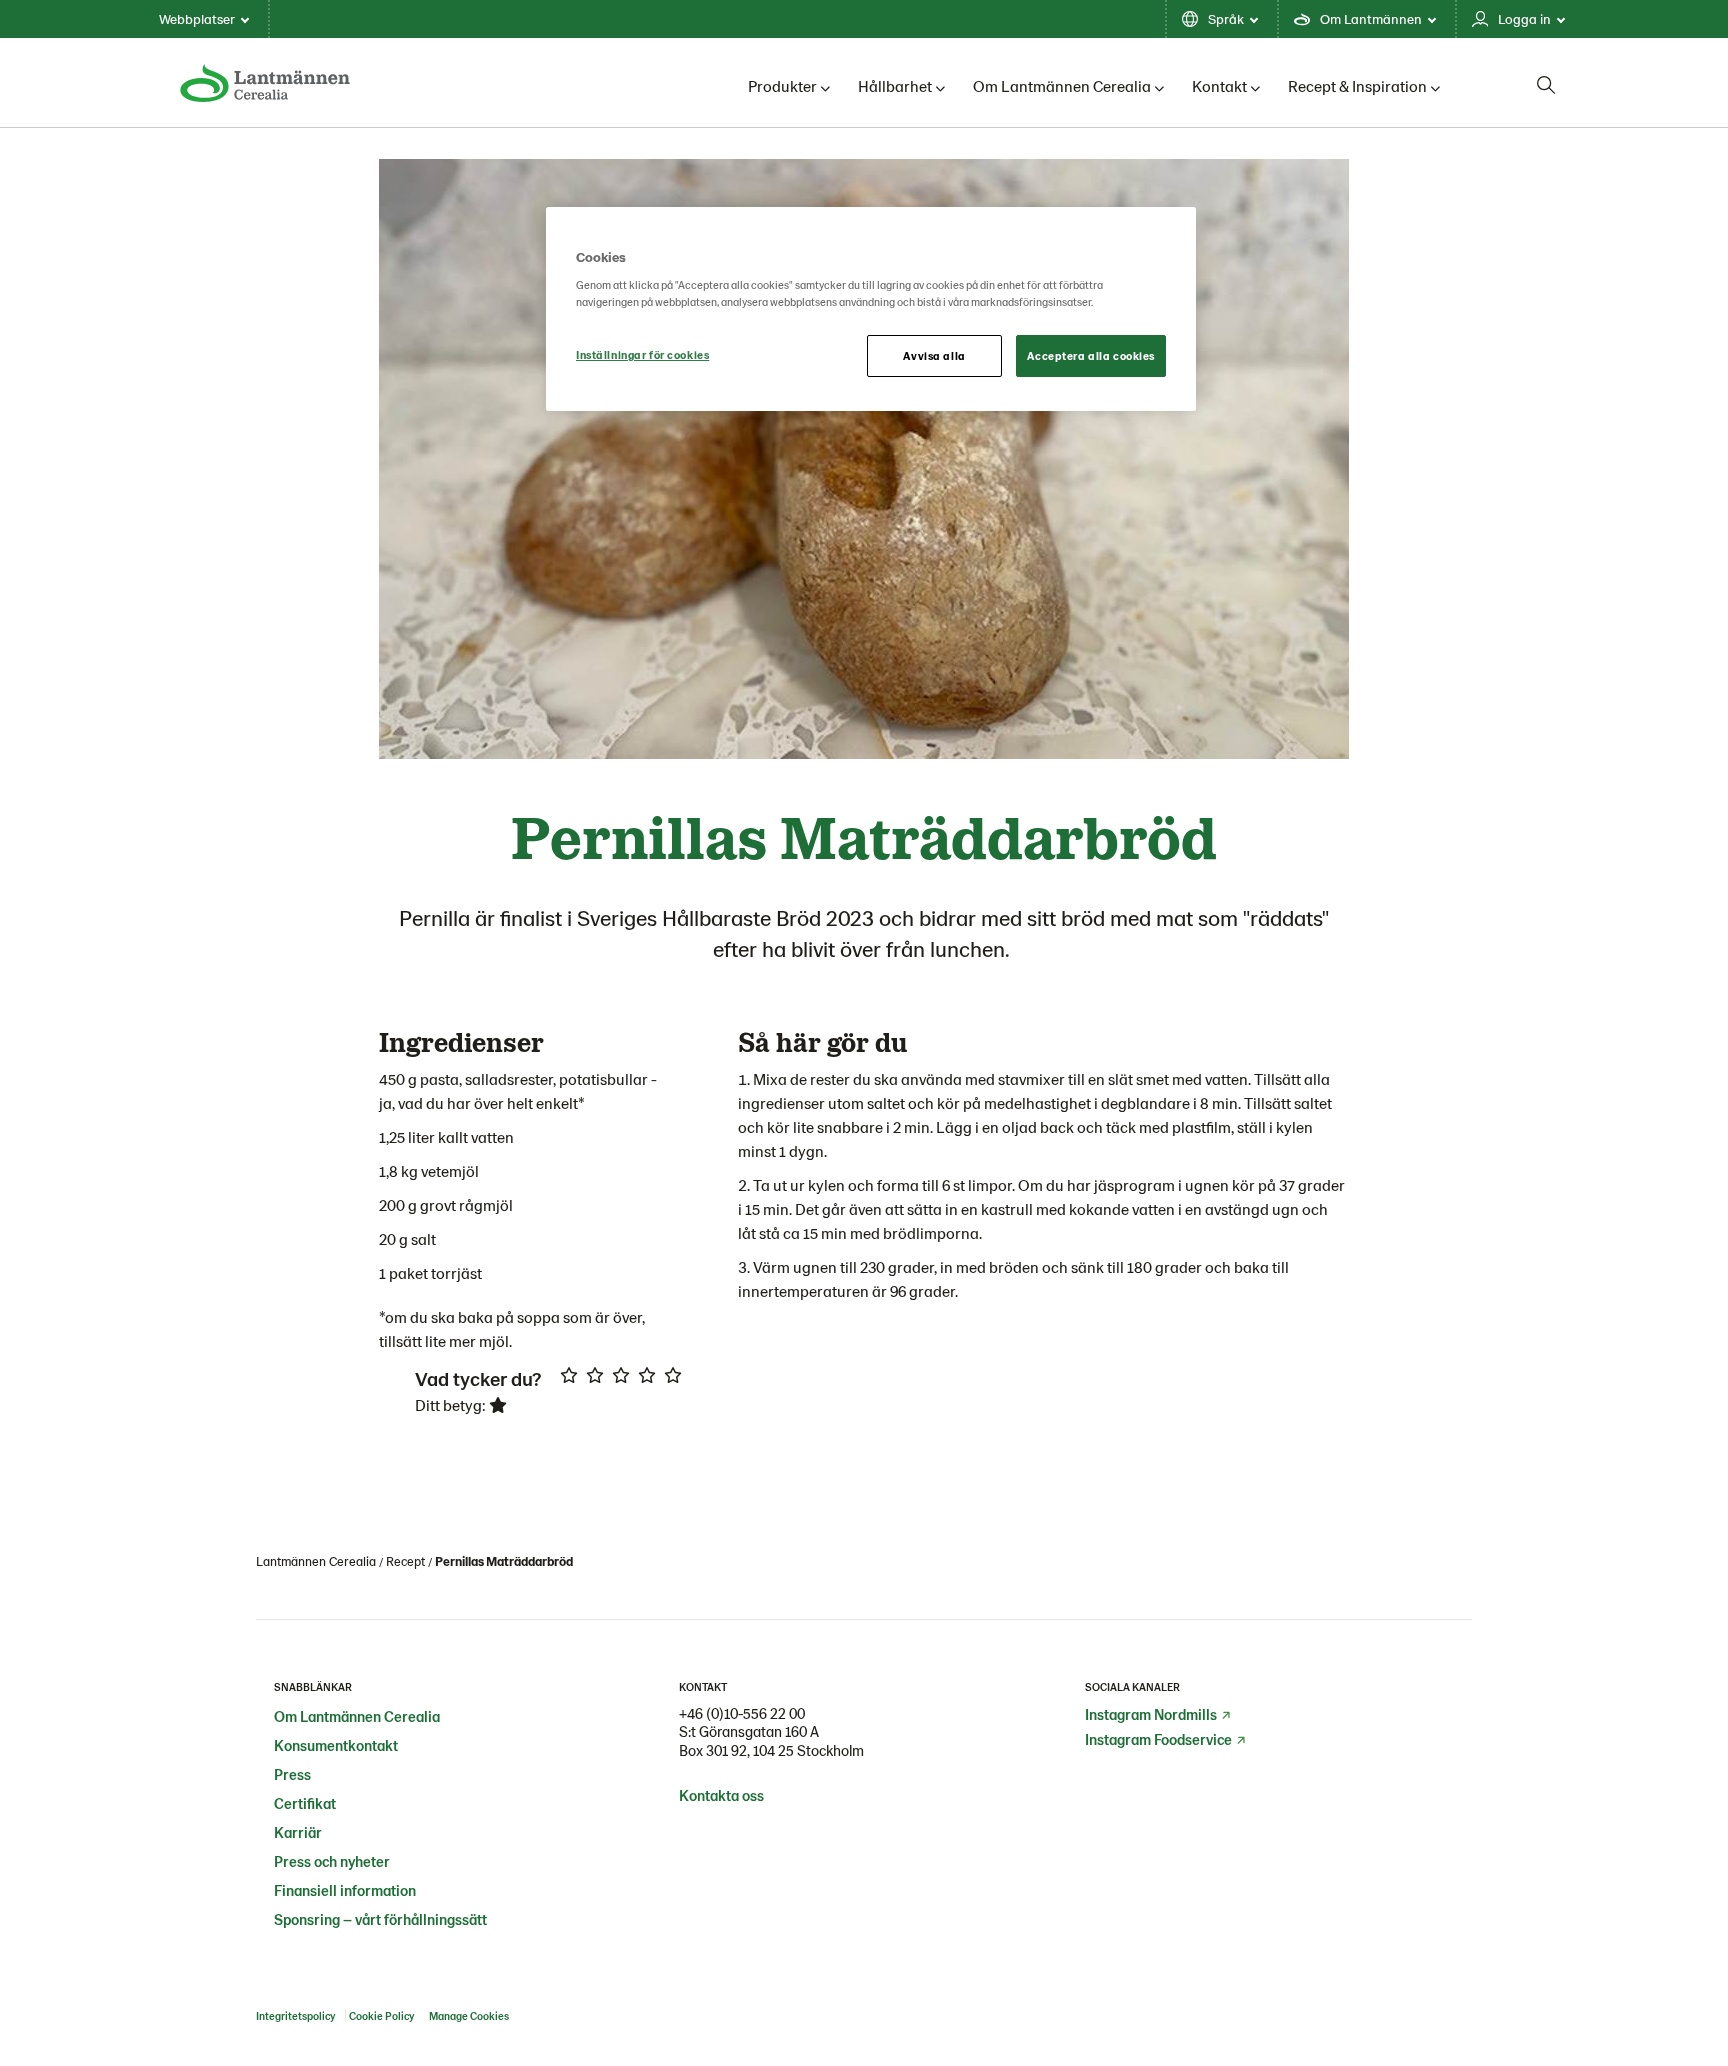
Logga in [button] (1524, 18)
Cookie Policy (382, 2015)
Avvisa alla (934, 355)
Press (292, 1774)
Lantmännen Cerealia (316, 1561)
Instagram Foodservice (1158, 1739)
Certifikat (305, 1803)
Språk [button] (1226, 18)
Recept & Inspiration (1357, 85)
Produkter (782, 85)
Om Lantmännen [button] (1371, 18)
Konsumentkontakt (336, 1745)
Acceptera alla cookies (1091, 355)
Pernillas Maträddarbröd (504, 1561)
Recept (405, 1561)
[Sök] (1546, 85)
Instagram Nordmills (1151, 1714)
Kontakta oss (721, 1795)
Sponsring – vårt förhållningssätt (380, 1919)
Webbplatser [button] (197, 18)
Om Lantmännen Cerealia (1062, 85)
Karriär (298, 1832)
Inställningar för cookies (642, 354)
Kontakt (1219, 85)
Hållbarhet (895, 85)
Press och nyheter (332, 1861)
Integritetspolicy (295, 2015)
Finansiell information (345, 1890)
